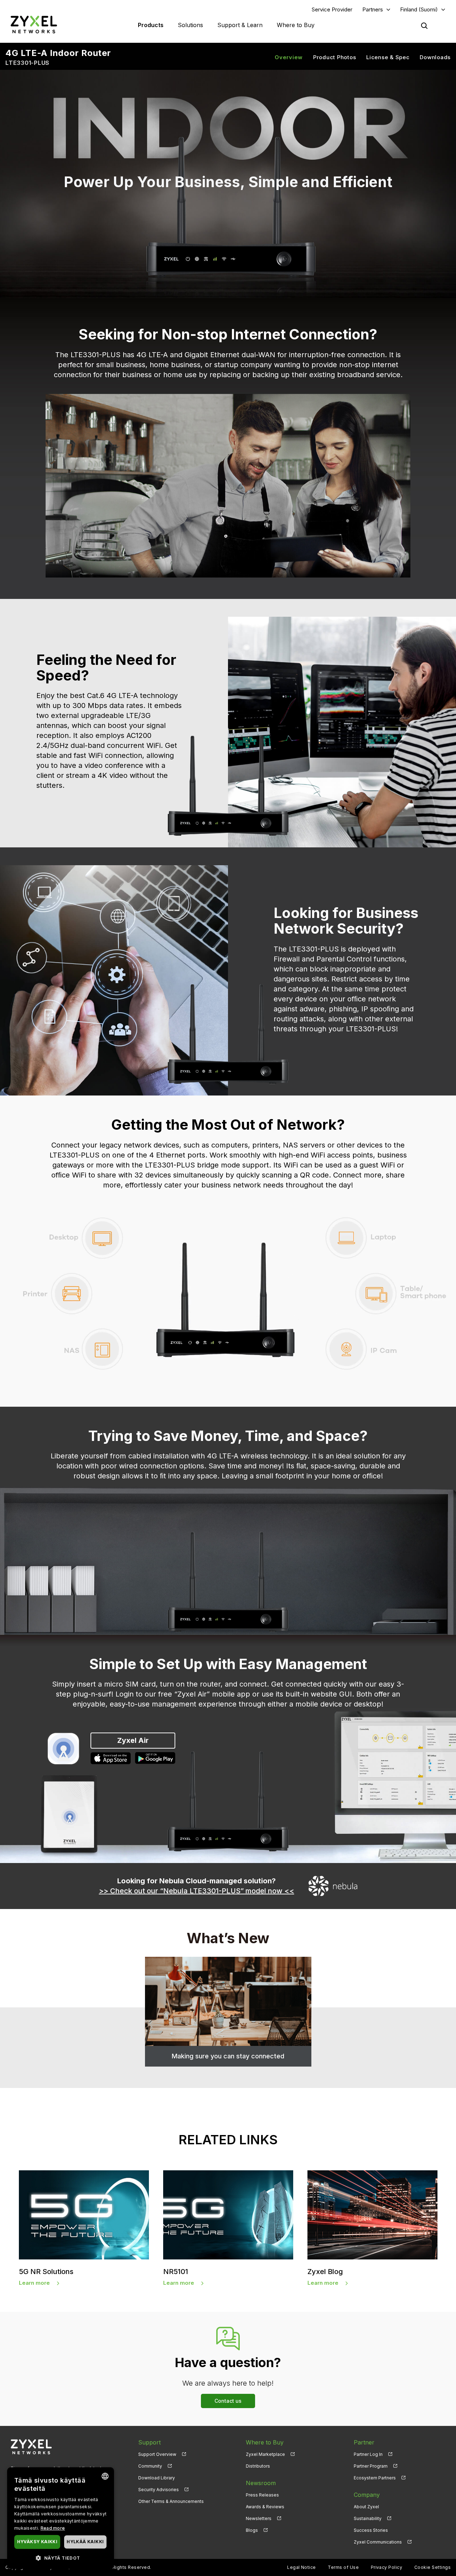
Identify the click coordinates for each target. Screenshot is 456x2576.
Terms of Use (343, 2567)
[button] (61, 2558)
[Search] (424, 26)
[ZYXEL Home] (34, 24)
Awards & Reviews (265, 2507)
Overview (289, 57)
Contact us (228, 2401)
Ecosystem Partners (375, 2478)
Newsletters (259, 2518)
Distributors (258, 2466)
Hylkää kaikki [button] (85, 2542)
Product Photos (335, 57)
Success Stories (371, 2530)
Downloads (435, 57)
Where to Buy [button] (296, 25)
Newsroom (261, 2483)
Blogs (252, 2530)
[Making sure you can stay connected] (228, 2001)
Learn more (34, 2283)
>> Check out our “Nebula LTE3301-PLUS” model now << (197, 1891)
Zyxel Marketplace (265, 2454)
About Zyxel (366, 2507)
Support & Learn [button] (240, 25)
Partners (373, 9)
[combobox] (105, 2476)
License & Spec (388, 57)
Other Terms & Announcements (171, 2501)
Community (150, 2466)
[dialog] (61, 2518)
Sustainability (368, 2518)
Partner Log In (368, 2454)
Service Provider (332, 9)
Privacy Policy (387, 2567)
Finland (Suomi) (419, 9)
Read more (53, 2528)
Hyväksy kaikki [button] (37, 2542)
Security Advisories (159, 2490)
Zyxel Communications (378, 2542)
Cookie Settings (432, 2567)
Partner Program (371, 2466)
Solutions (190, 25)
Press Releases (262, 2495)
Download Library (157, 2478)
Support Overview (157, 2454)
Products (151, 25)
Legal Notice (302, 2567)
